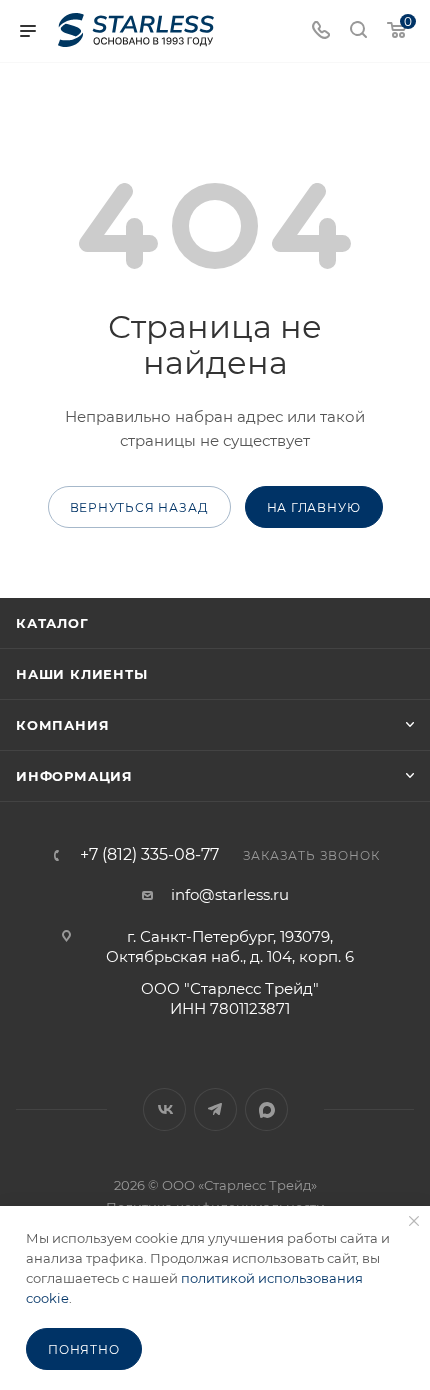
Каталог (52, 623)
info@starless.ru (230, 894)
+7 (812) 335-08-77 (149, 855)
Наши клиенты (82, 674)
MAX (266, 1109)
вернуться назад (139, 507)
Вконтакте (164, 1109)
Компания (62, 725)
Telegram (215, 1109)
